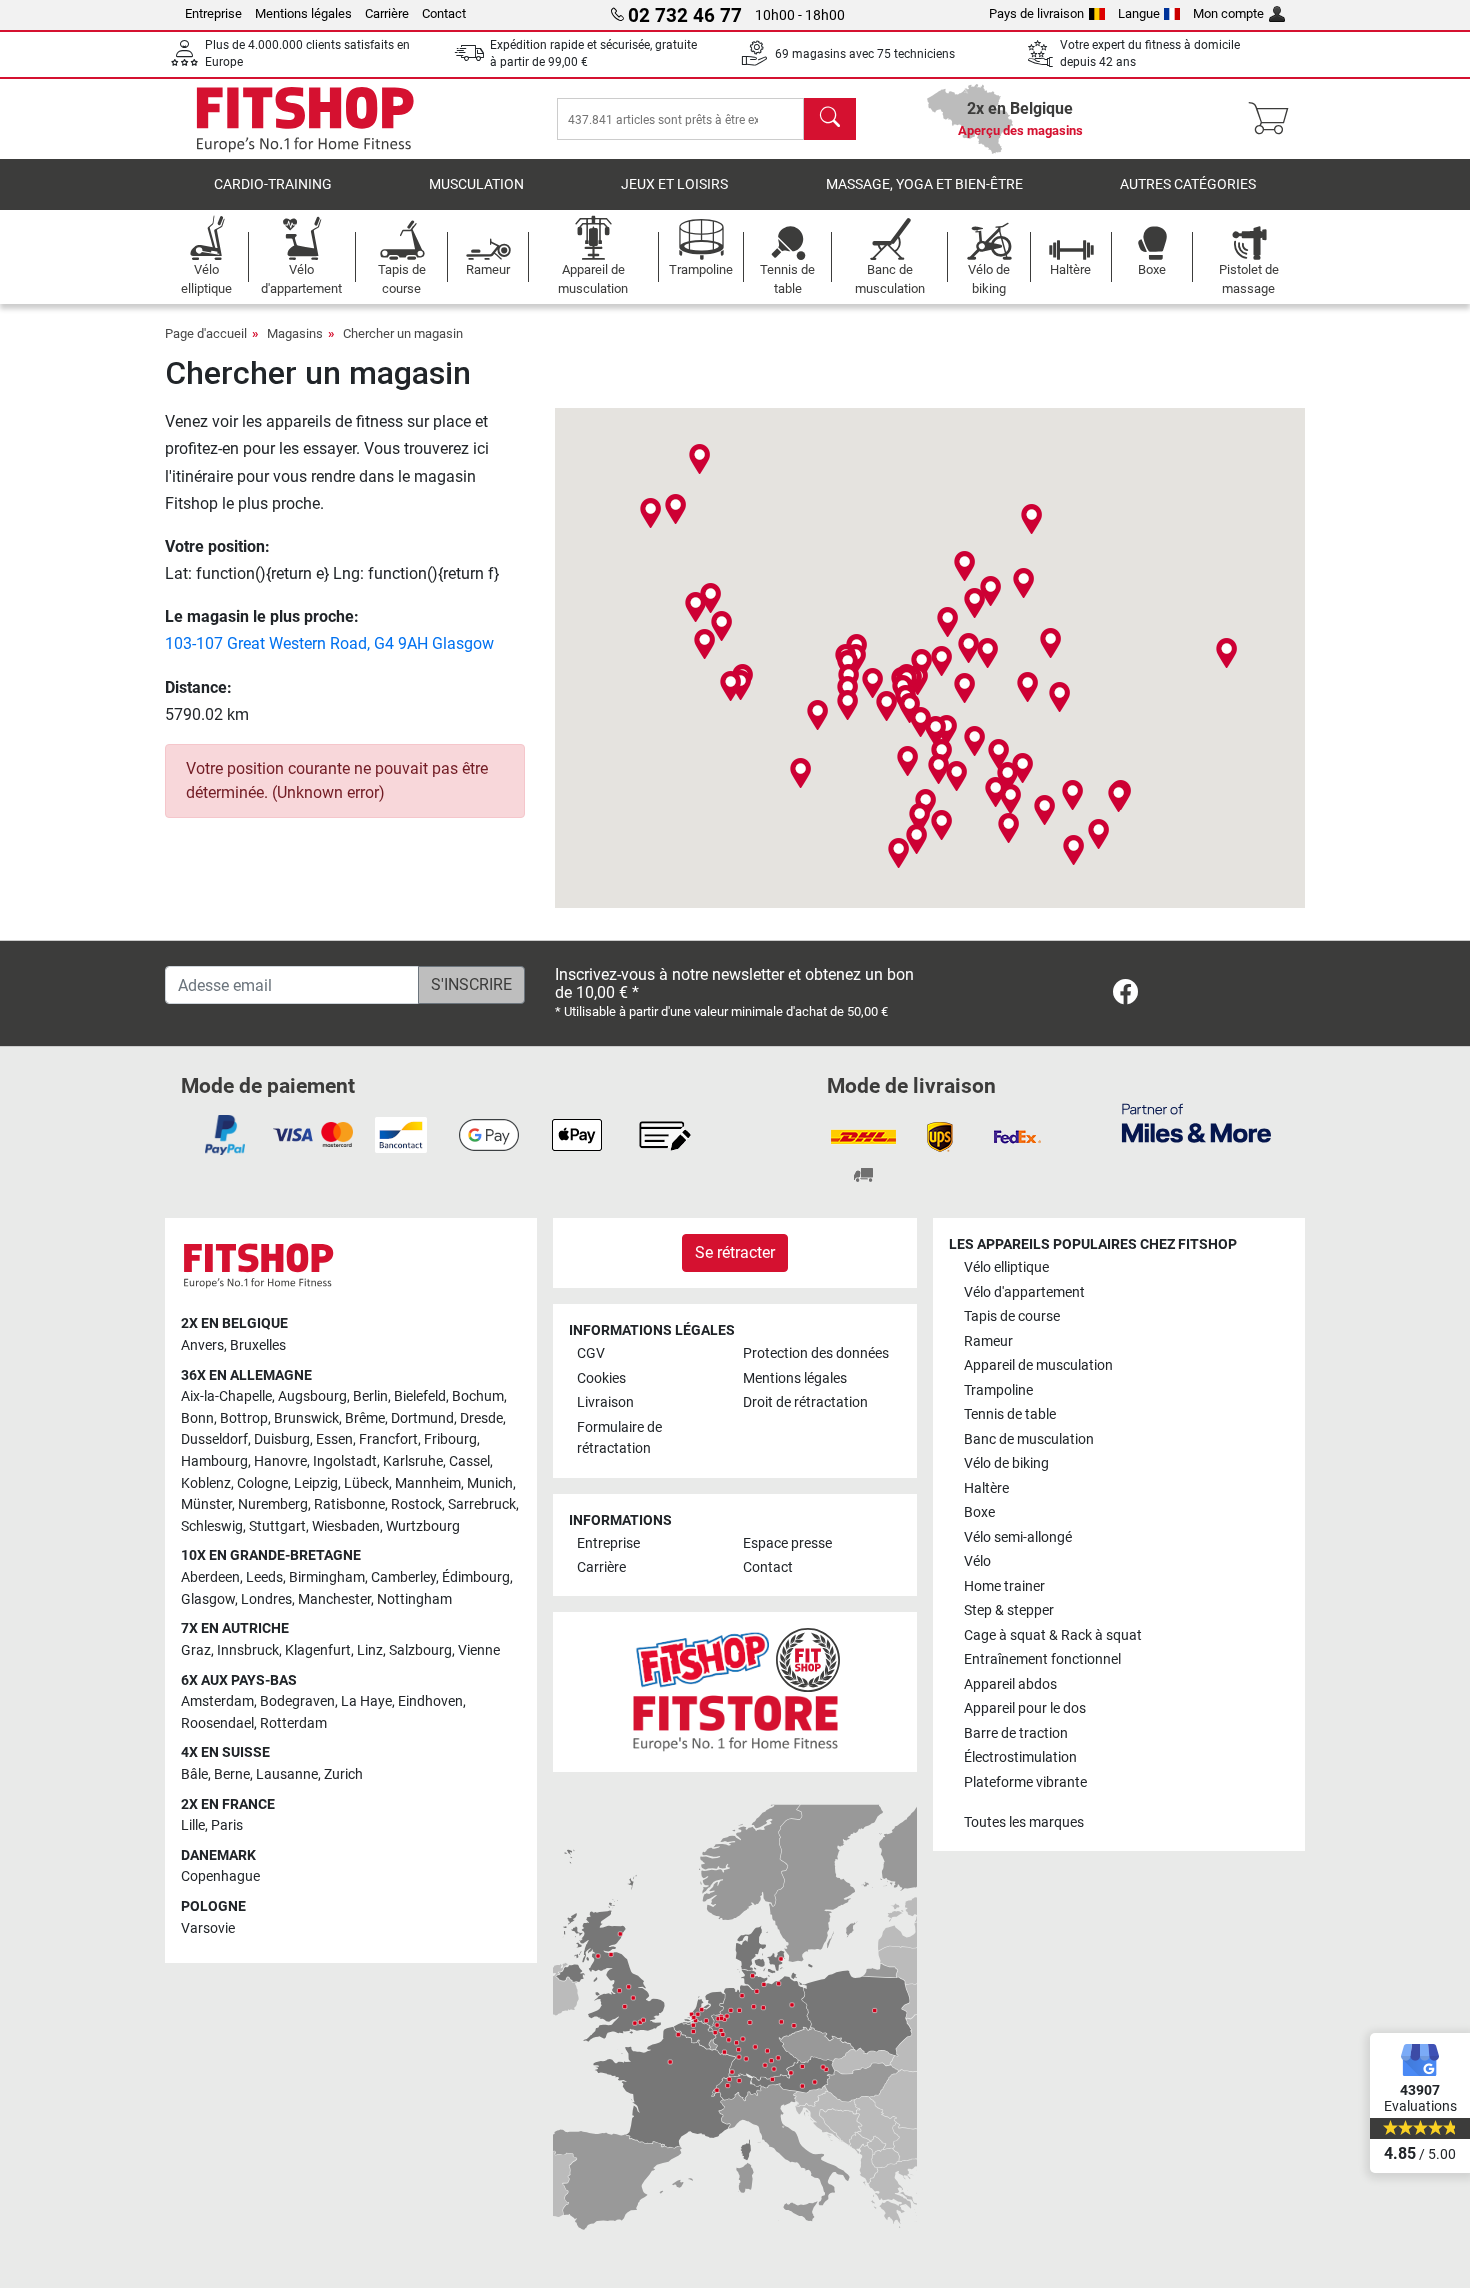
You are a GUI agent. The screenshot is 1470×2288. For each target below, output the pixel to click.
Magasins (295, 333)
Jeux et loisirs (674, 184)
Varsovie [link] (208, 1928)
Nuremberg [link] (273, 1504)
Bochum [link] (478, 1396)
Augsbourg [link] (312, 1396)
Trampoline (998, 1390)
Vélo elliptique (1006, 1267)
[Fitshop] (305, 117)
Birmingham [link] (327, 1577)
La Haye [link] (366, 1701)
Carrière (387, 13)
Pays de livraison (1036, 13)
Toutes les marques (1024, 1822)
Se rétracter (735, 1252)
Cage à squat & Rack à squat (1053, 1635)
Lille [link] (193, 1825)
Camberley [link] (403, 1577)
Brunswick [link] (306, 1418)
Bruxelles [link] (258, 1345)
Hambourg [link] (214, 1461)
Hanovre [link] (280, 1461)
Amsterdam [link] (217, 1701)
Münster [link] (206, 1504)
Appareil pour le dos (1025, 1708)
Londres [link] (266, 1599)
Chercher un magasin (403, 333)
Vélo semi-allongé (1018, 1537)
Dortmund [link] (422, 1418)
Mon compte (1228, 13)
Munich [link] (490, 1483)
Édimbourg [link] (476, 1577)
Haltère (986, 1488)
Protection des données (816, 1353)
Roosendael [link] (217, 1723)
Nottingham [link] (414, 1599)
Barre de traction (1016, 1733)
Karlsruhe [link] (413, 1461)
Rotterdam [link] (293, 1723)
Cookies (601, 1378)
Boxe (979, 1512)
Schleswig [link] (212, 1526)
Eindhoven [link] (430, 1701)
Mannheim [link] (428, 1483)
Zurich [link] (343, 1774)
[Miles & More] (1196, 1122)
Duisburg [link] (282, 1439)
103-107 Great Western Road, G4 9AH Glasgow (329, 643)
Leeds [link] (264, 1577)
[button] (886, 706)
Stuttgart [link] (277, 1526)
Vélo (977, 1561)
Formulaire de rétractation (619, 1438)
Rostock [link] (416, 1504)
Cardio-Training (273, 184)
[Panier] (1274, 119)
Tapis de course (1012, 1316)
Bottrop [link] (244, 1418)
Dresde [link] (481, 1418)
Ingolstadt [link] (345, 1461)
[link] (1125, 995)
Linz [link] (370, 1650)
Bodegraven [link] (297, 1701)
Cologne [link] (262, 1483)
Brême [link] (365, 1418)
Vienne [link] (479, 1650)
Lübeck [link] (366, 1483)
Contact (444, 13)
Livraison (605, 1402)
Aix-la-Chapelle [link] (226, 1396)
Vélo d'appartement (1024, 1292)
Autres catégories (1188, 184)
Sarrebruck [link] (482, 1504)
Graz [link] (196, 1650)
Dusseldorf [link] (214, 1439)
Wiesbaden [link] (346, 1526)
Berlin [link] (370, 1396)
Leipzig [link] (316, 1483)
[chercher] (830, 119)
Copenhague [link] (220, 1876)
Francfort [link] (388, 1439)
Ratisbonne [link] (349, 1504)
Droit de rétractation (805, 1402)
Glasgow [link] (208, 1599)
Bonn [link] (197, 1418)
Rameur (988, 1341)
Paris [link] (227, 1825)
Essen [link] (334, 1439)
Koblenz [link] (206, 1483)
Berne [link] (232, 1774)
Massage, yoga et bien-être (924, 184)
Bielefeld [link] (420, 1396)
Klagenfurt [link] (318, 1650)
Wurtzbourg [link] (423, 1526)
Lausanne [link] (287, 1774)
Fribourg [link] (450, 1439)
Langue (1139, 13)
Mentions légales (303, 13)
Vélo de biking (1006, 1463)
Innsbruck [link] (248, 1650)
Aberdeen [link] (210, 1577)
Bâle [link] (194, 1774)
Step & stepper (1009, 1610)
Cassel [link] (469, 1461)
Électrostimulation (1020, 1757)
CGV (591, 1353)
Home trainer (1004, 1586)
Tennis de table (1010, 1414)
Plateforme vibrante (1025, 1782)
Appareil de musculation (1038, 1365)
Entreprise (213, 13)
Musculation (476, 184)
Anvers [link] (202, 1345)
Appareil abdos (1010, 1684)
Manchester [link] (334, 1599)
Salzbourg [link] (420, 1650)
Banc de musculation (1029, 1439)
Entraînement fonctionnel (1042, 1659)
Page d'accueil (206, 333)
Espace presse (787, 1543)
